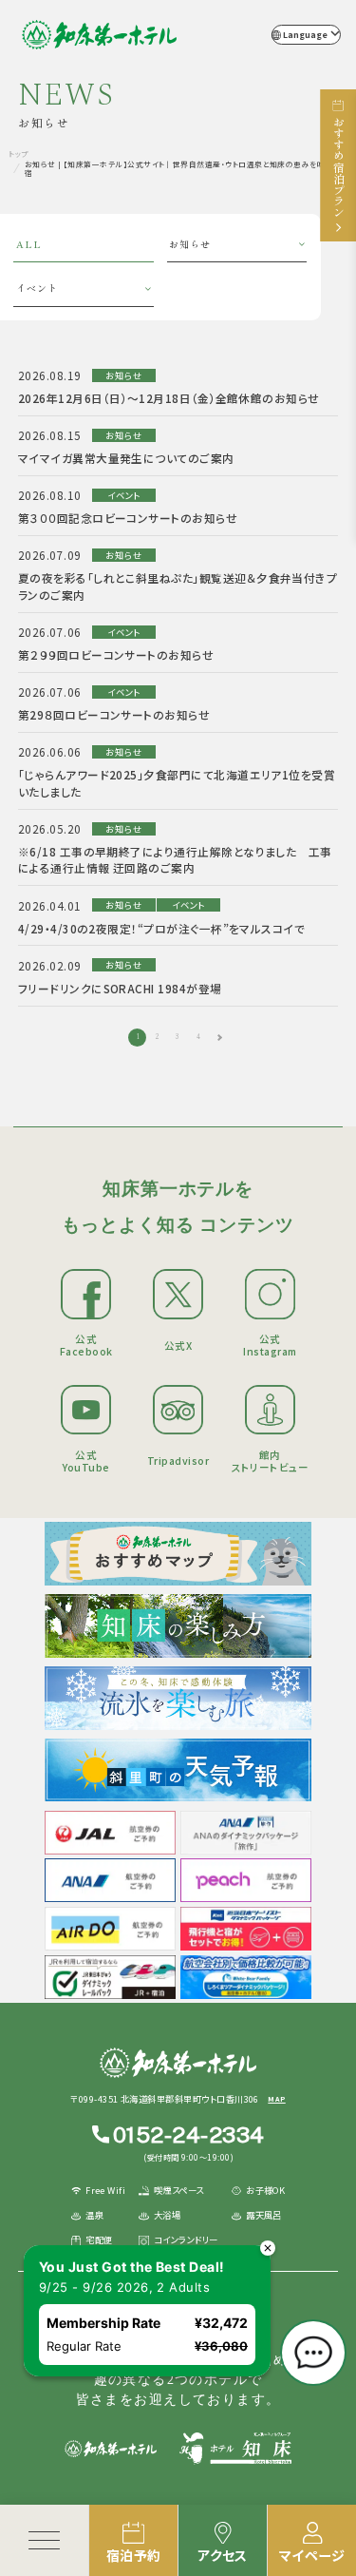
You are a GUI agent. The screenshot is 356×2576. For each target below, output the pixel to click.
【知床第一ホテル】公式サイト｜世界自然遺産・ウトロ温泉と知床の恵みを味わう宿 (99, 35)
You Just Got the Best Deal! (132, 2267)
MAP (276, 2099)
